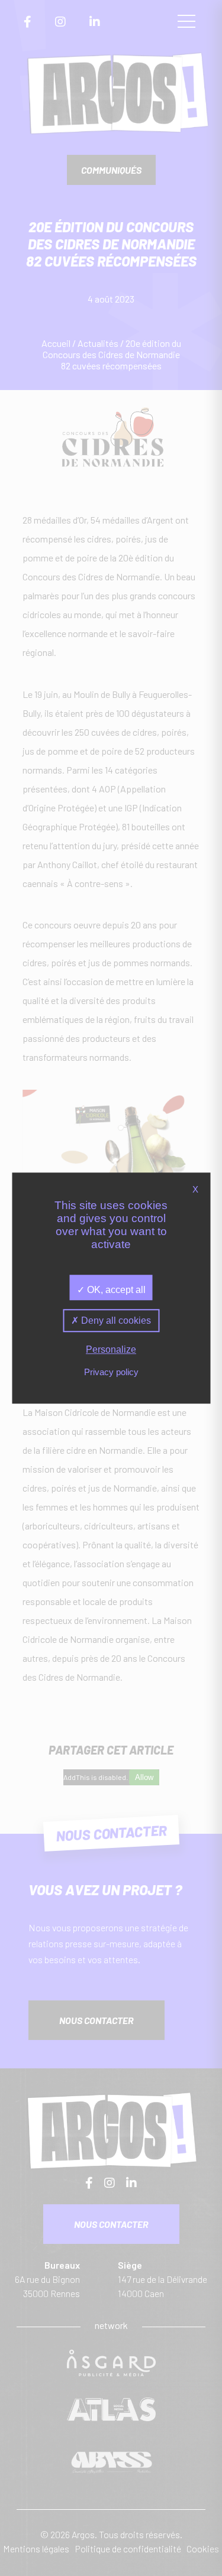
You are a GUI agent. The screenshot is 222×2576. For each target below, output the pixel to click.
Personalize (111, 1349)
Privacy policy (111, 1372)
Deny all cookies (115, 1321)
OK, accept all (115, 1290)
